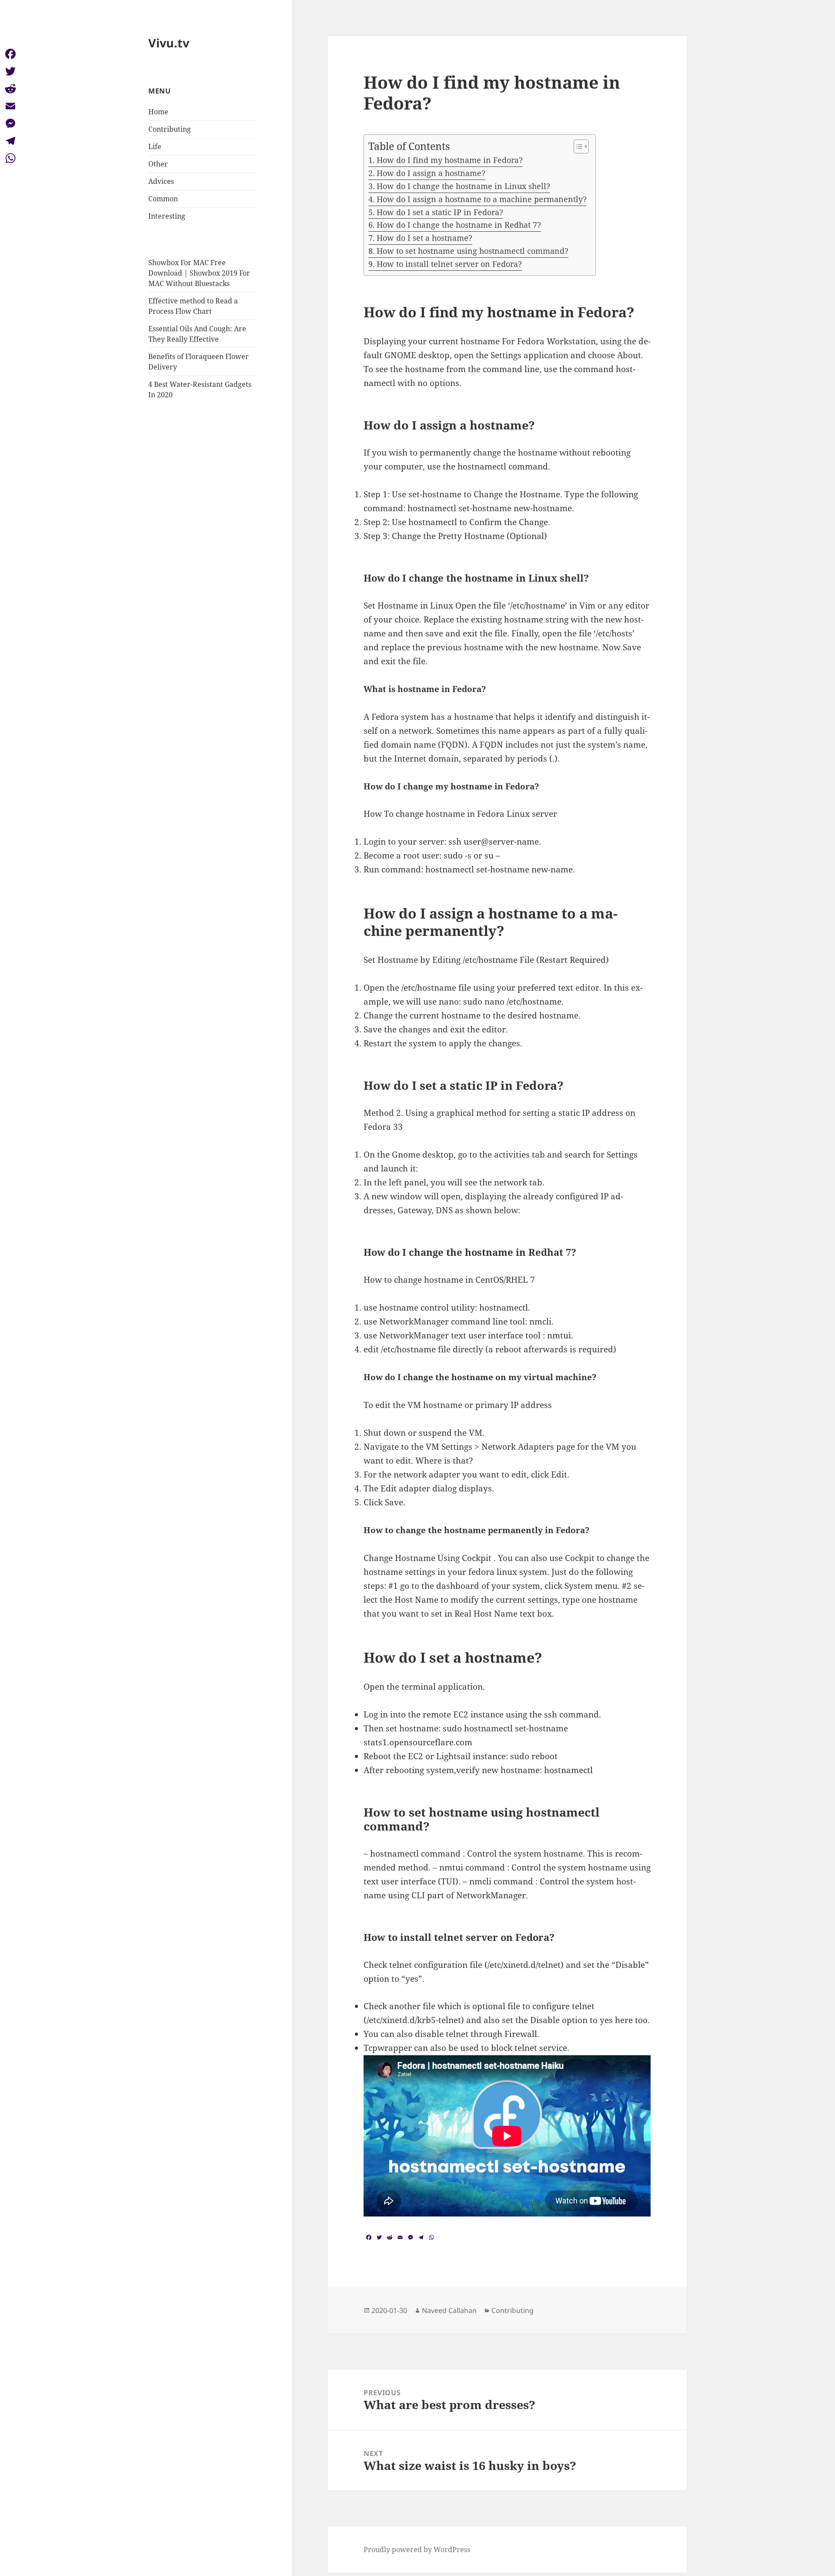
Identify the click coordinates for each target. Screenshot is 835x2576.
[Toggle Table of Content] (577, 146)
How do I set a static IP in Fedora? (440, 212)
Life (155, 146)
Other (158, 164)
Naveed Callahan (449, 2310)
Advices (161, 181)
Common (163, 199)
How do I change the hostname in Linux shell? (463, 186)
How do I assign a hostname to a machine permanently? (482, 199)
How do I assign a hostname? (431, 173)
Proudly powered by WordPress (417, 2549)
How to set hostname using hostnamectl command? (473, 251)
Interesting (167, 216)
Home (158, 112)
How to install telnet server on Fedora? (449, 264)
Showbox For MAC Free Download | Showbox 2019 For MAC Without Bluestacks (199, 273)
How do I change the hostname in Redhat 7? (459, 225)
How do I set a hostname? (424, 238)
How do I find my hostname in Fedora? (450, 160)
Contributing (170, 129)
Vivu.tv (169, 43)
